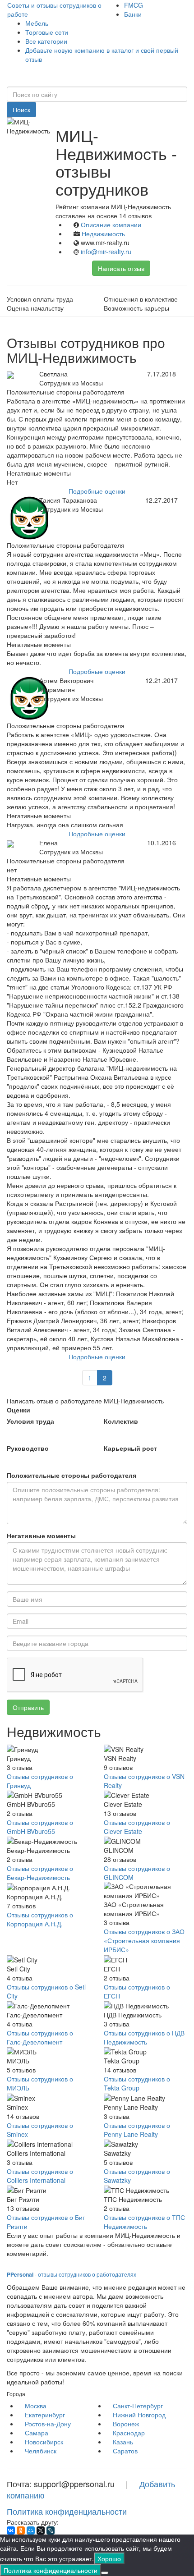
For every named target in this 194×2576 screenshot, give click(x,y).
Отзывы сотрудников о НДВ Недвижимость (144, 2037)
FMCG (134, 5)
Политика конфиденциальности (67, 2511)
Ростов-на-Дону (48, 2424)
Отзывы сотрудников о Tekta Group (137, 2083)
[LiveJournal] (51, 2530)
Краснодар (129, 2433)
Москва (36, 2406)
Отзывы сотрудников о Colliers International (40, 2176)
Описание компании (111, 225)
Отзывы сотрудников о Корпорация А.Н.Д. (40, 1919)
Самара (37, 2433)
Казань (123, 2442)
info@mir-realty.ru (106, 252)
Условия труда (30, 1421)
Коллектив (121, 1421)
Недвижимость (103, 234)
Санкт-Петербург (138, 2406)
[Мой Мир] (31, 2530)
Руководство (28, 1448)
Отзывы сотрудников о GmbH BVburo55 (40, 1827)
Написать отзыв (121, 268)
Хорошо (109, 2558)
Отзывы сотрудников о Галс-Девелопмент (40, 2037)
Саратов (125, 2451)
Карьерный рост (130, 1448)
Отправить (28, 1707)
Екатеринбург (45, 2415)
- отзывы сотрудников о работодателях (72, 2274)
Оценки (18, 1410)
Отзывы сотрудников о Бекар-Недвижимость (40, 1873)
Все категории (46, 41)
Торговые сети (47, 32)
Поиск (21, 110)
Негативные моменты (41, 1536)
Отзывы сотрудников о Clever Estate (137, 1827)
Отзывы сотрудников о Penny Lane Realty (137, 2130)
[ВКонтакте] (11, 2530)
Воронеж (126, 2424)
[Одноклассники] (21, 2530)
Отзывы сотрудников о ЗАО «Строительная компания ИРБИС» (144, 1940)
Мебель (37, 23)
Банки (133, 14)
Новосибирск (44, 2442)
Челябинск (41, 2451)
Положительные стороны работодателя (72, 1475)
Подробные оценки (97, 491)
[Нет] (105, 2573)
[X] (41, 2530)
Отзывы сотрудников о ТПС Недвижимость (144, 2222)
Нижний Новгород (139, 2415)
